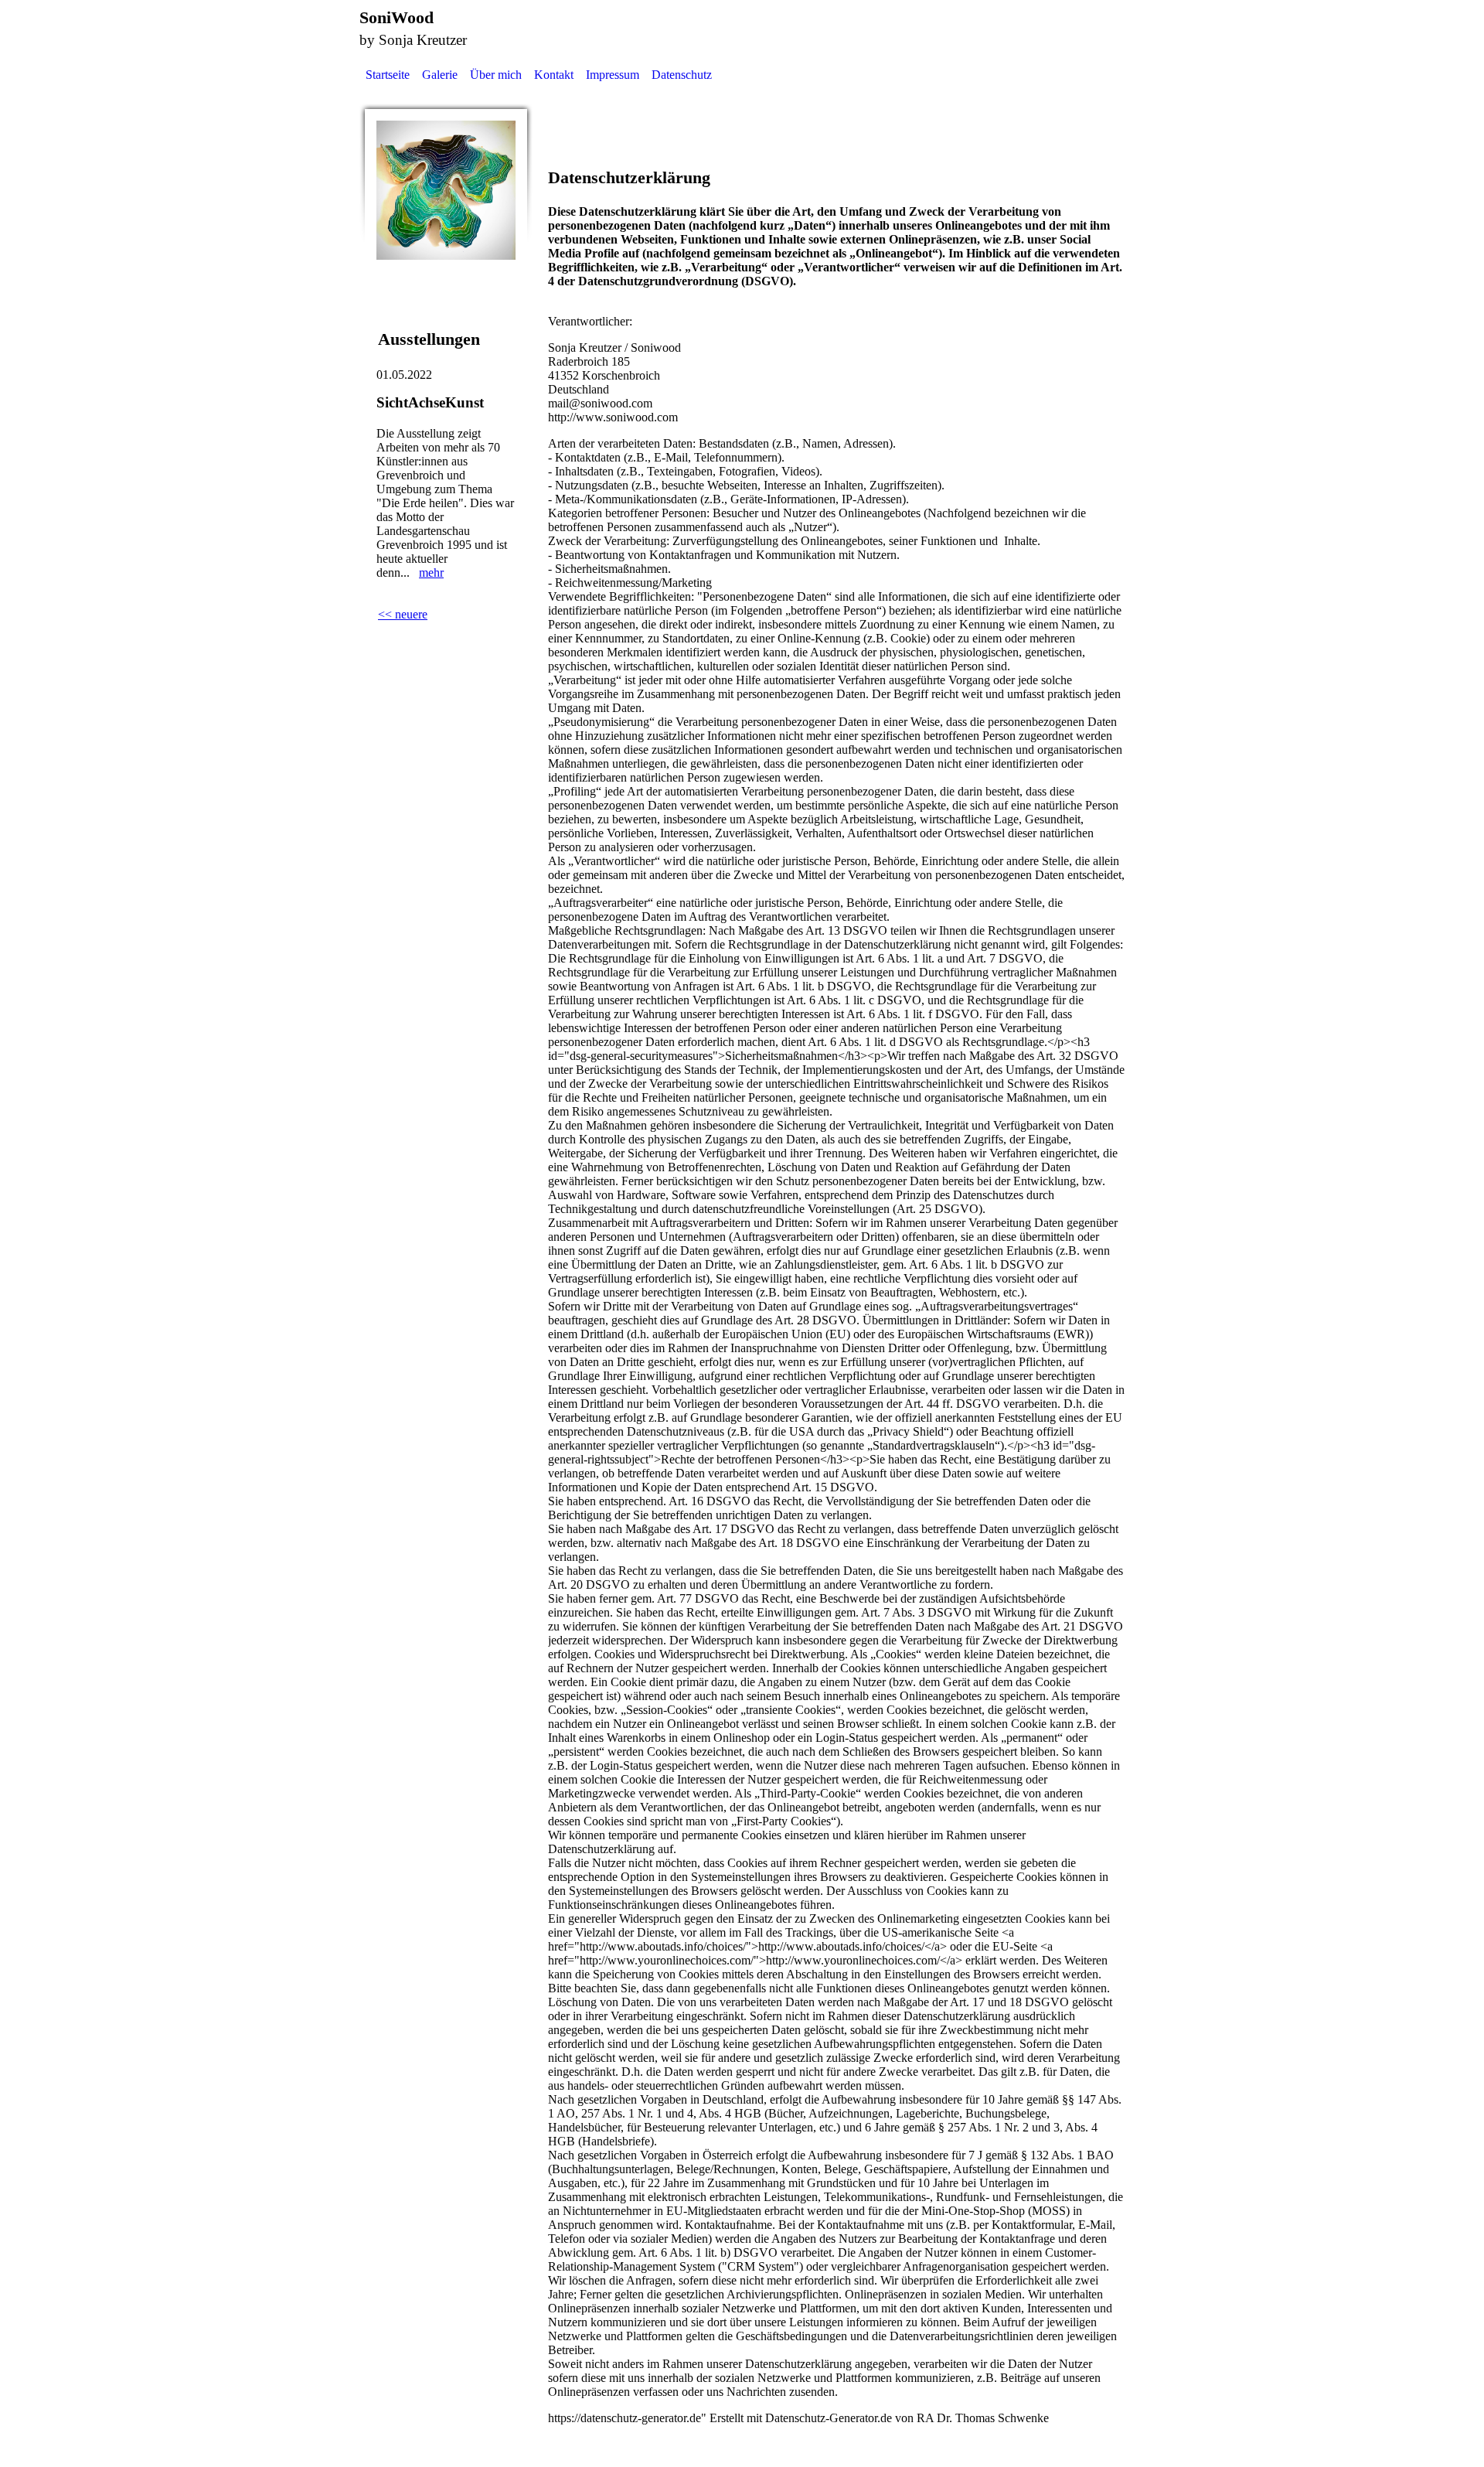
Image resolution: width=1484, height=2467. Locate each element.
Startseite (388, 75)
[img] (446, 190)
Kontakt (554, 75)
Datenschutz (682, 75)
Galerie (440, 75)
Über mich (496, 75)
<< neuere (403, 614)
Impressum (613, 75)
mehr (431, 572)
